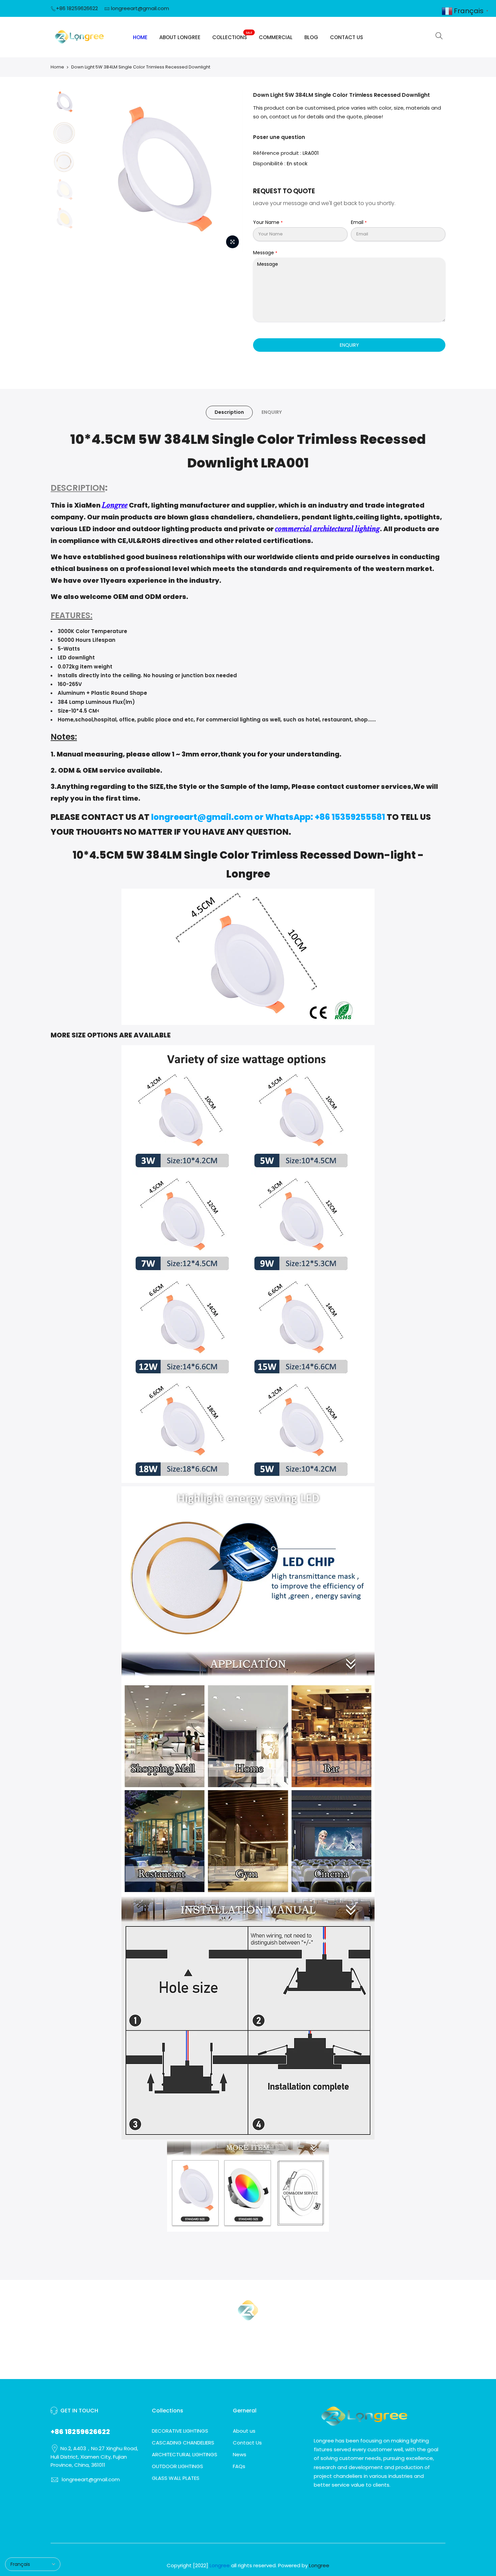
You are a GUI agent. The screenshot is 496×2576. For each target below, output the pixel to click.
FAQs (239, 2466)
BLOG (311, 37)
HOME (140, 37)
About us (244, 2431)
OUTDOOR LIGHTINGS (177, 2466)
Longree (115, 505)
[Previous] (93, 171)
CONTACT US (347, 37)
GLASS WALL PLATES (176, 2478)
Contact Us (247, 2443)
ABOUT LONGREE (180, 37)
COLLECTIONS (232, 36)
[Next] (231, 171)
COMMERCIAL (276, 37)
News (240, 2454)
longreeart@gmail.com (140, 8)
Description (229, 412)
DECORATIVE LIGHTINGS (180, 2431)
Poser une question (279, 137)
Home (57, 67)
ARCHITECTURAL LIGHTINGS (185, 2454)
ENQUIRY (349, 345)
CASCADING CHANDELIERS (183, 2443)
